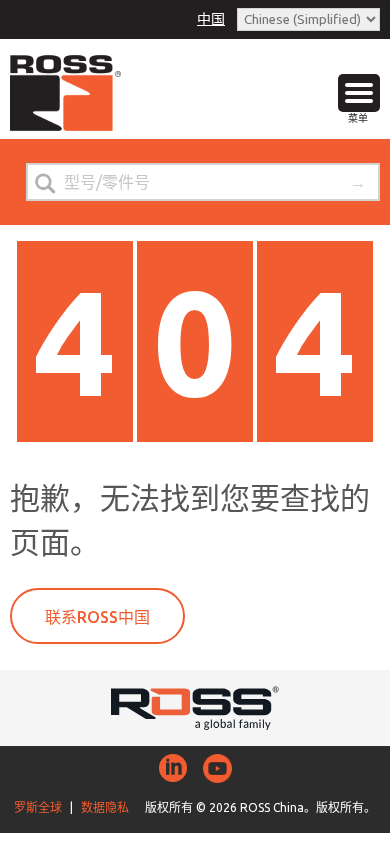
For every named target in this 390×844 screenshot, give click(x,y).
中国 (211, 19)
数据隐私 (105, 807)
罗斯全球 (38, 807)
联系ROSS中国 (97, 617)
